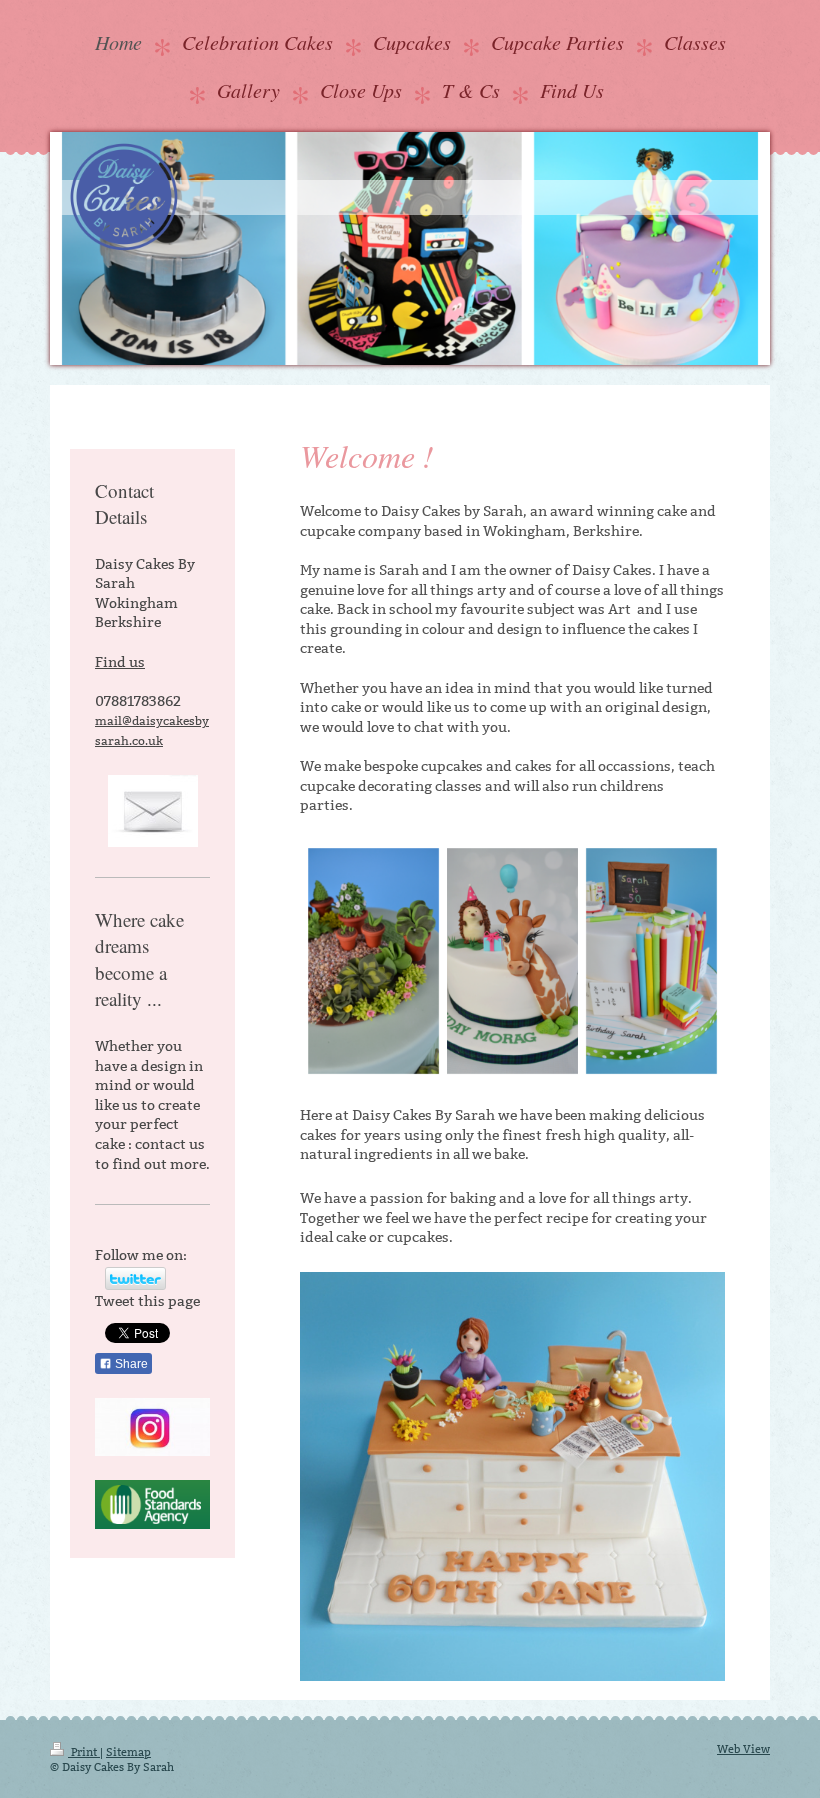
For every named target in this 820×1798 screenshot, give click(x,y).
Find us (120, 662)
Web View (743, 1749)
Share (130, 1364)
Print (84, 1752)
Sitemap (128, 1752)
